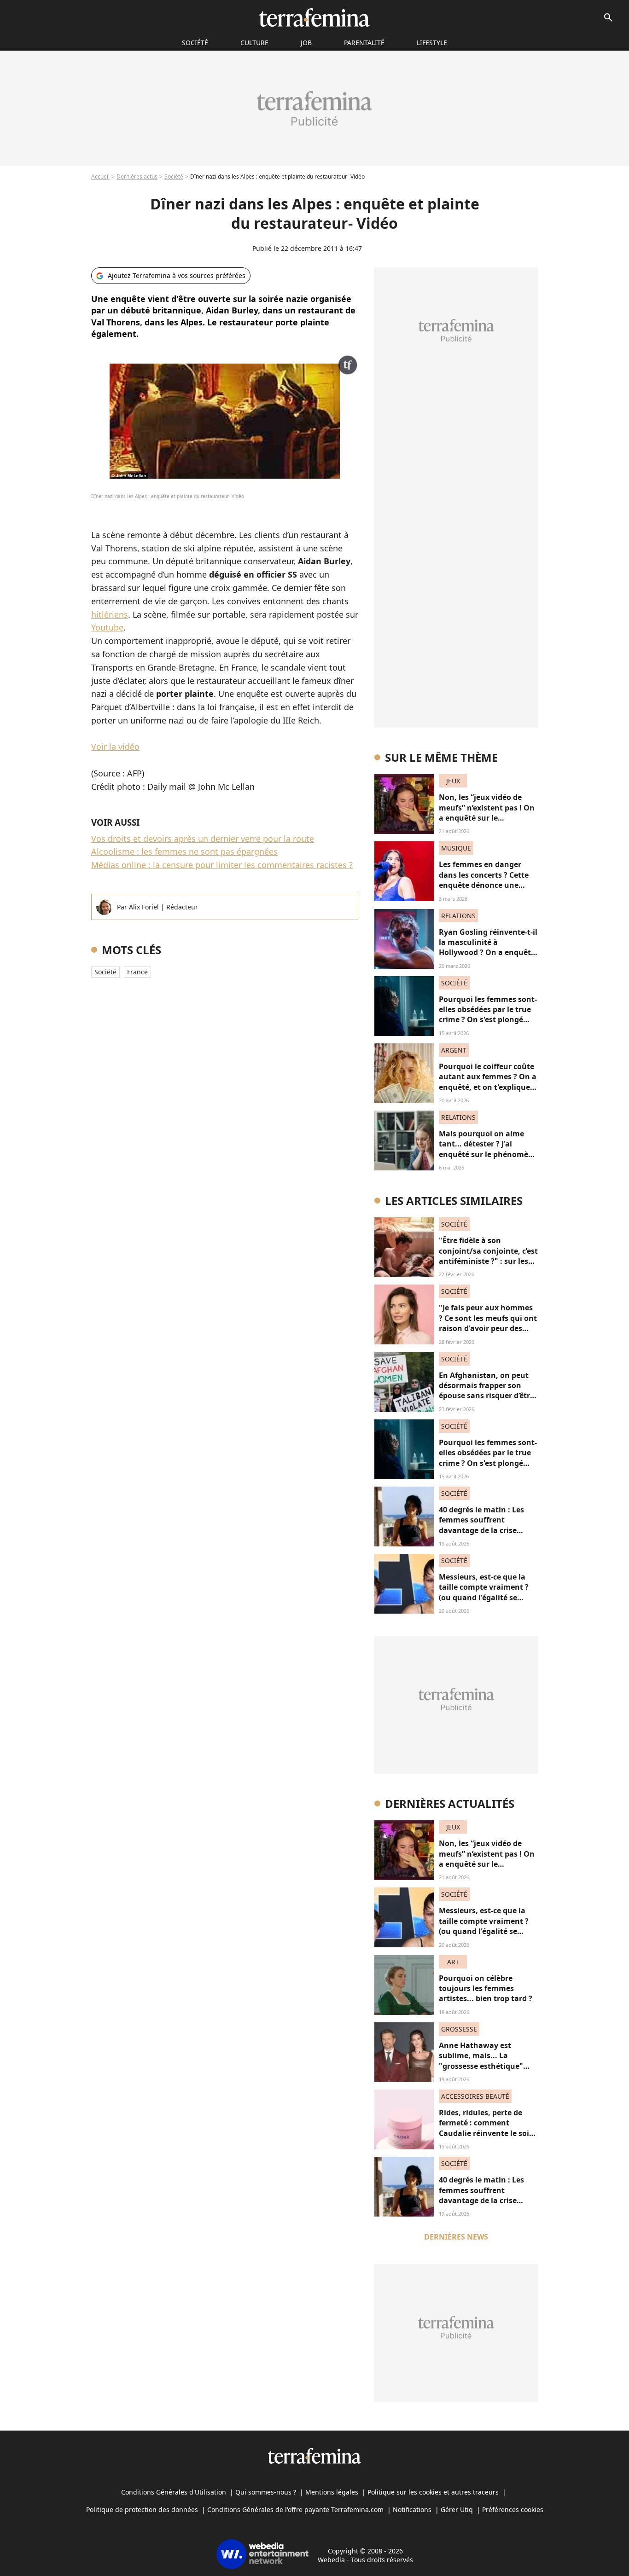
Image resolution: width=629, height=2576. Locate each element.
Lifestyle (432, 43)
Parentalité (364, 43)
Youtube (107, 627)
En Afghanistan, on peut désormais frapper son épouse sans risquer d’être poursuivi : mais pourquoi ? (486, 1396)
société (195, 43)
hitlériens (110, 614)
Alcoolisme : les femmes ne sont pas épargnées (184, 851)
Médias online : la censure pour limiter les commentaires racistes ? (222, 865)
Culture (254, 43)
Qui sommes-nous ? (266, 2492)
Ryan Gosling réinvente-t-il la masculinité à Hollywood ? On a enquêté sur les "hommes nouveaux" (488, 953)
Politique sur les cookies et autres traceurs (433, 2492)
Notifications (412, 2509)
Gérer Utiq (457, 2509)
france (137, 972)
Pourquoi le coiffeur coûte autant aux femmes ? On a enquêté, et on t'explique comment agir (488, 1082)
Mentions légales (332, 2492)
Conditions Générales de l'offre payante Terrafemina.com (295, 2509)
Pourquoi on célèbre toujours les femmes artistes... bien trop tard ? (486, 1988)
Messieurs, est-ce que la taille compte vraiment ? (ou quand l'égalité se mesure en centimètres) (484, 1592)
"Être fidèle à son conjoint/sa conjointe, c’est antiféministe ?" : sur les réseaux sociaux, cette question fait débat (488, 1261)
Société (174, 177)
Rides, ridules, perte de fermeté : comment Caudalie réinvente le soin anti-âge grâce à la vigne (486, 2128)
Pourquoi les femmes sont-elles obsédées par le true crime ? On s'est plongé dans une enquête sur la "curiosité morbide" (488, 1020)
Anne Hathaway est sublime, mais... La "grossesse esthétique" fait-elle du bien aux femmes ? (481, 2066)
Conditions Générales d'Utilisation (174, 2492)
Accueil (100, 177)
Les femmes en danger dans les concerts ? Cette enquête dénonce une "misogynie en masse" (484, 880)
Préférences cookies (513, 2509)
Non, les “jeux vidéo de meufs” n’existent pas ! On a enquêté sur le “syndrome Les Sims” (487, 813)
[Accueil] (314, 17)
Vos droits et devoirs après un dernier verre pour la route (203, 839)
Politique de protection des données (142, 2509)
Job (306, 43)
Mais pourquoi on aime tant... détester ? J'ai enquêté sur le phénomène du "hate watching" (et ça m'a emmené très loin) (488, 1154)
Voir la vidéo (115, 747)
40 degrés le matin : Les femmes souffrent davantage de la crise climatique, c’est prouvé (482, 1525)
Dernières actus (137, 177)
